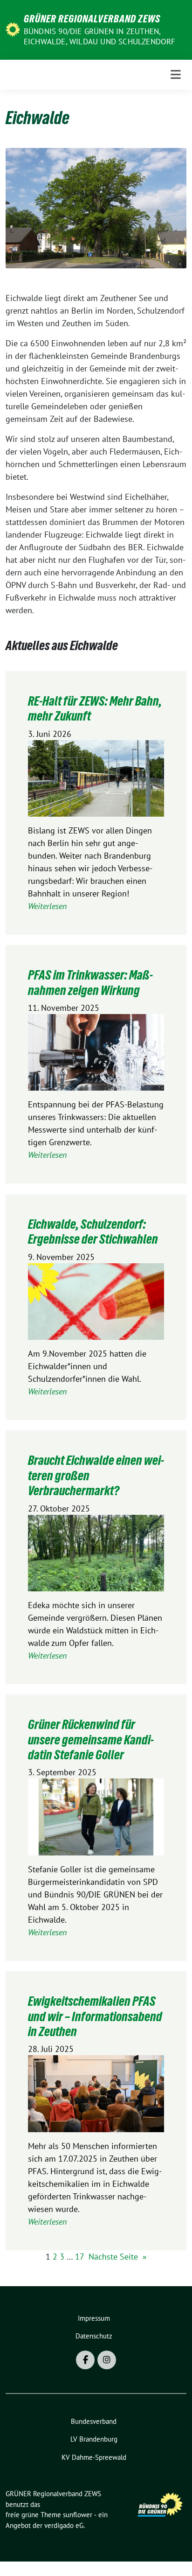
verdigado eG (64, 2525)
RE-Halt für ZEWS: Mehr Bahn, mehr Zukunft (95, 708)
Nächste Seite (118, 2257)
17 (80, 2257)
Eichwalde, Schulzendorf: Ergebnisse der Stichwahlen (93, 1232)
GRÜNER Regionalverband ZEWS (92, 19)
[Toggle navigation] (176, 74)
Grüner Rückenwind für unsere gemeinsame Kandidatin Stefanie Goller (91, 1739)
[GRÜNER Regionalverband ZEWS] (13, 29)
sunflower (78, 2515)
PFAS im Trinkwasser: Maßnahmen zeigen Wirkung (90, 982)
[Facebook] (85, 2360)
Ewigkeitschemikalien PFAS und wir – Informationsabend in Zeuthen (95, 2016)
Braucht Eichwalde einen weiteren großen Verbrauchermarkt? (96, 1475)
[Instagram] (107, 2360)
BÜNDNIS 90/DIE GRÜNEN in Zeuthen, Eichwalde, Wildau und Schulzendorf (100, 36)
